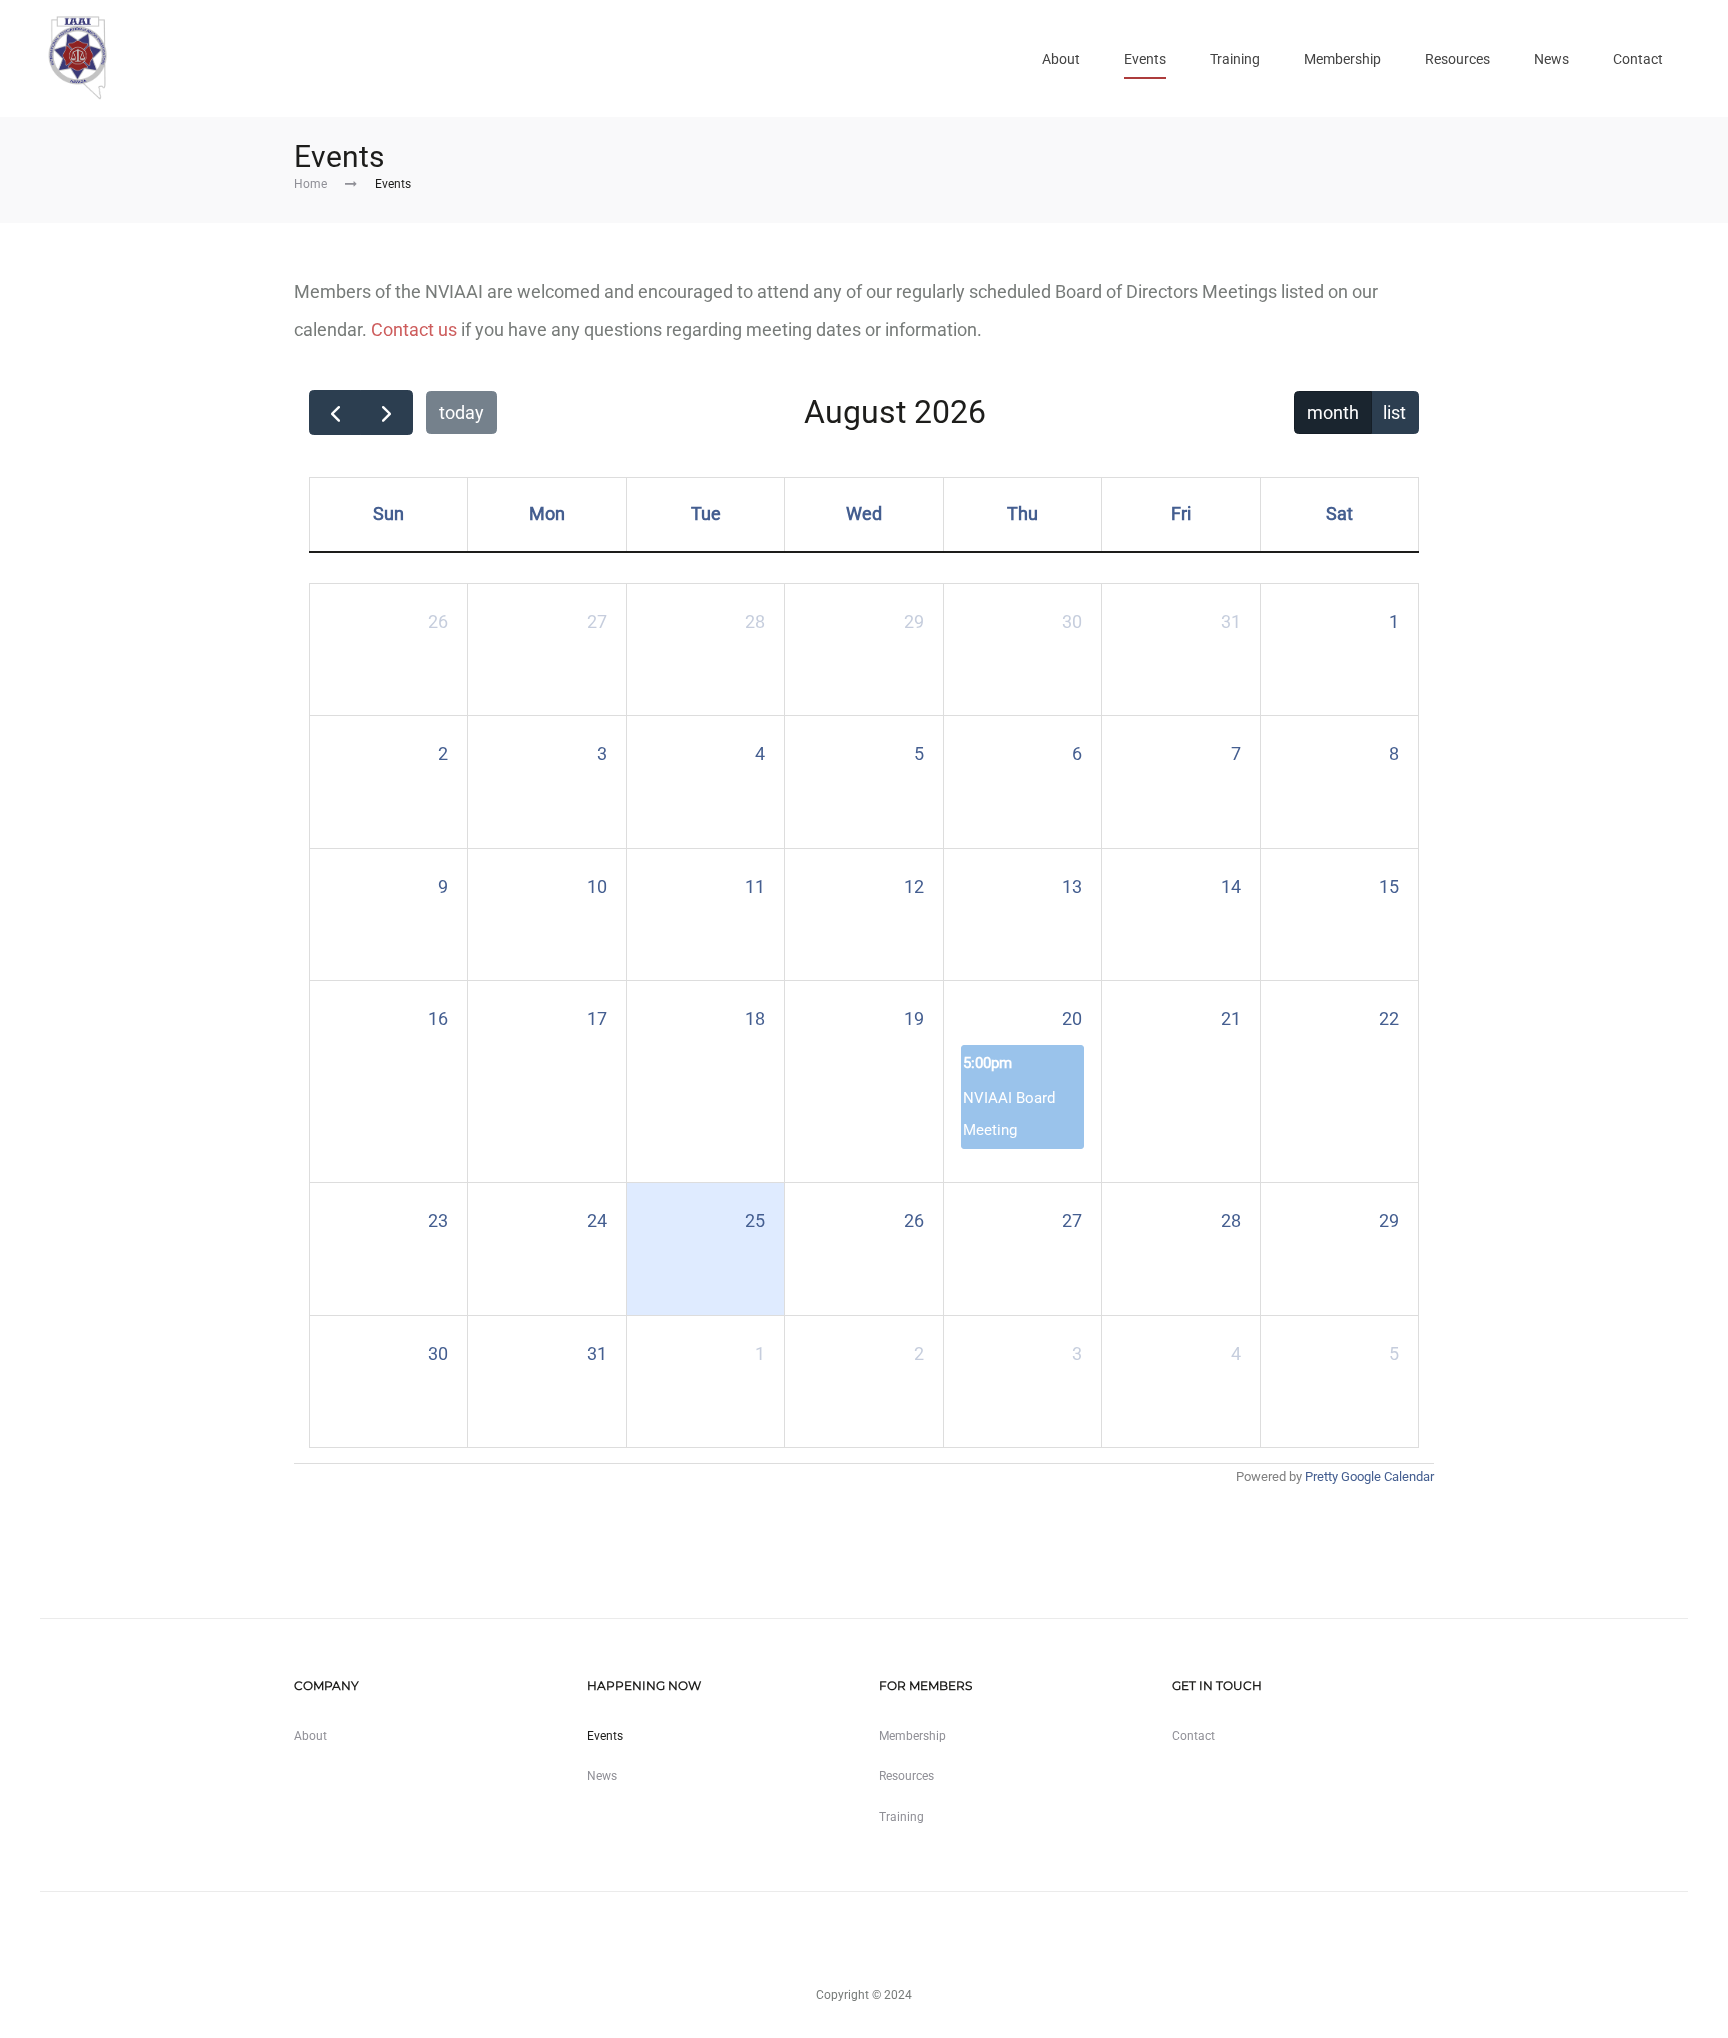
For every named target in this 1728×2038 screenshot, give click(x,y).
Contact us (414, 329)
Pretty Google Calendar (1369, 1476)
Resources (1457, 59)
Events (1145, 59)
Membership (1342, 59)
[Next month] (386, 412)
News (1551, 59)
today (461, 412)
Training (1235, 59)
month (1333, 412)
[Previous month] (335, 412)
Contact (1638, 59)
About (1061, 59)
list (1394, 412)
